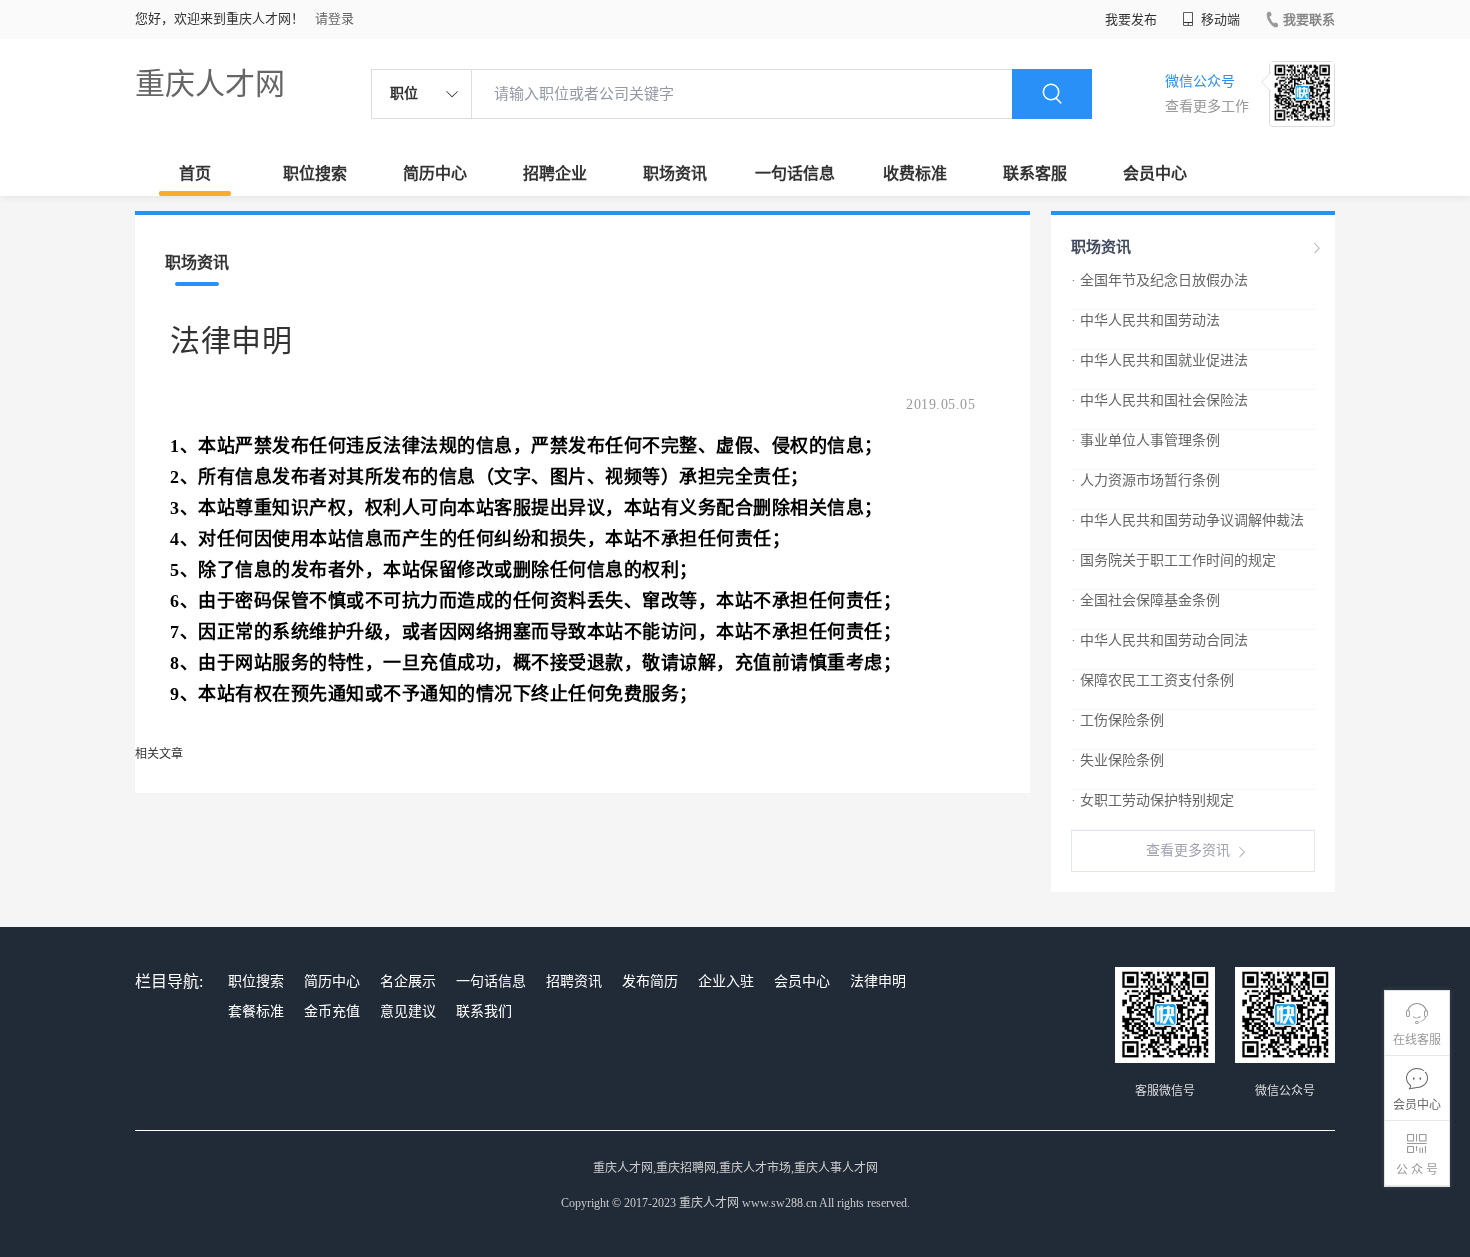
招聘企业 (555, 173)
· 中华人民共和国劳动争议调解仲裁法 (1187, 520)
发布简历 (650, 981)
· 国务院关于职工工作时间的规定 (1173, 560)
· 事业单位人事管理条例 (1145, 440)
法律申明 (878, 981)
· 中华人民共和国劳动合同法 (1159, 640)
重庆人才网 (210, 83)
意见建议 (408, 1011)
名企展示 (408, 981)
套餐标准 (256, 1011)
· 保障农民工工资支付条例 (1152, 680)
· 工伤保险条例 (1117, 720)
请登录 (334, 18)
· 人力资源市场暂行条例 (1145, 480)
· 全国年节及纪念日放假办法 (1159, 280)
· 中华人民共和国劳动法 (1145, 320)
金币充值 (332, 1011)
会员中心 (1155, 173)
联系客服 (1035, 173)
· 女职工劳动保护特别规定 (1152, 800)
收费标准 (915, 173)
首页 (195, 173)
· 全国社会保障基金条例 (1145, 600)
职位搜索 (315, 173)
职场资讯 (675, 173)
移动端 (1219, 19)
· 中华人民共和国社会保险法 (1159, 400)
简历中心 (435, 173)
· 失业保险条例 (1117, 760)
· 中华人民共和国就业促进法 (1159, 360)
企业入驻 (726, 981)
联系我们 (484, 1011)
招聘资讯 (574, 981)
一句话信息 (795, 173)
